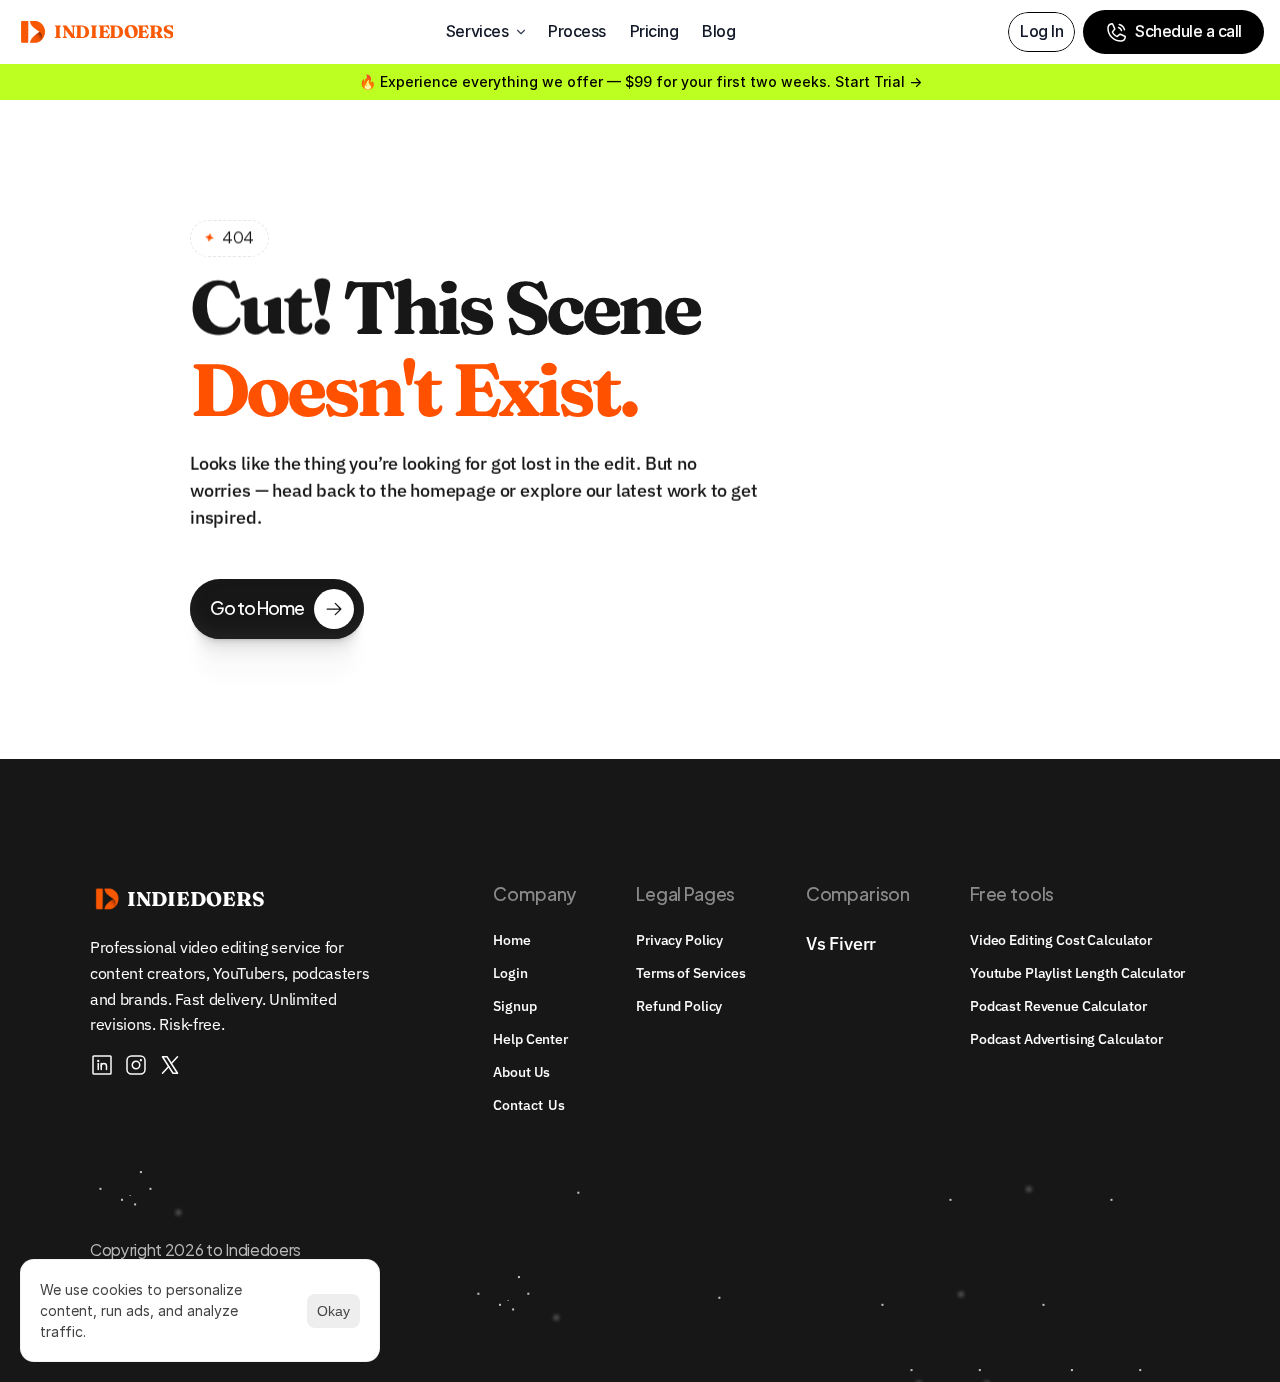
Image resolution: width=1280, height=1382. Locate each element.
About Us (521, 1072)
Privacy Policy (679, 940)
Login (510, 973)
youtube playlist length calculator (1077, 973)
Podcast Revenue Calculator (1058, 1006)
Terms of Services (691, 973)
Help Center (530, 1039)
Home (511, 940)
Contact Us (528, 1105)
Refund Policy (679, 1006)
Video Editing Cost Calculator (1061, 940)
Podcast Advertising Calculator (1066, 1039)
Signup (514, 1006)
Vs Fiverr (841, 943)
